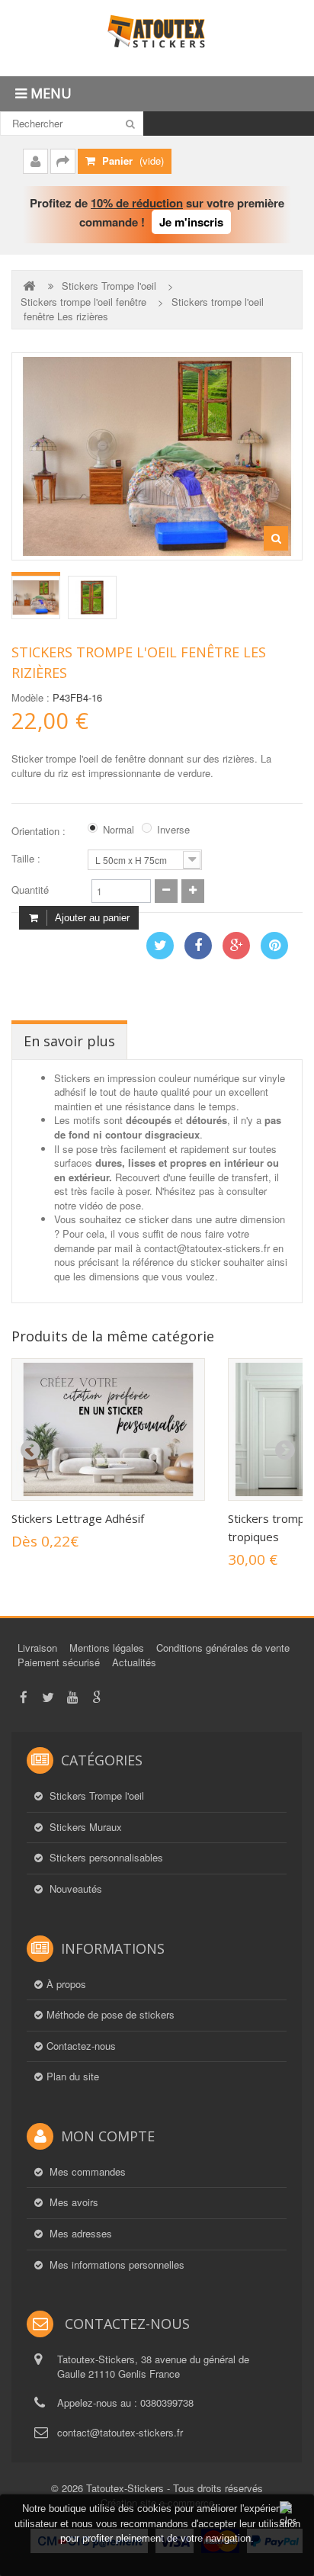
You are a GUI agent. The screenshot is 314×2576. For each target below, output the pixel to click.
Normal (119, 830)
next (284, 1450)
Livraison (37, 1648)
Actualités (134, 1662)
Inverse (173, 830)
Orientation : (40, 831)
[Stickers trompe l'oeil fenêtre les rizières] (36, 597)
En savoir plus (69, 1041)
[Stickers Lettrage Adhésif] (108, 1429)
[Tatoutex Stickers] (157, 38)
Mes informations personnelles (115, 2265)
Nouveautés (74, 1889)
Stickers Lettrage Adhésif (78, 1518)
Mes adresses (79, 2234)
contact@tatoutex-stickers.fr (120, 2432)
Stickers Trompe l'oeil (109, 286)
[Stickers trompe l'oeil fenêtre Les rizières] (92, 597)
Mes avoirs (72, 2202)
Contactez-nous (81, 2046)
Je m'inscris (191, 222)
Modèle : (30, 698)
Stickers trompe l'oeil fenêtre (83, 302)
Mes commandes (86, 2172)
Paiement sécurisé (59, 1662)
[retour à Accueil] (30, 286)
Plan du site (73, 2077)
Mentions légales (107, 1648)
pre (30, 1450)
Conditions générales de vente (223, 1648)
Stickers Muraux (84, 1827)
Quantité (30, 890)
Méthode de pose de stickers (111, 2015)
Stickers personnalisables (105, 1858)
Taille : (27, 859)
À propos (66, 1984)
